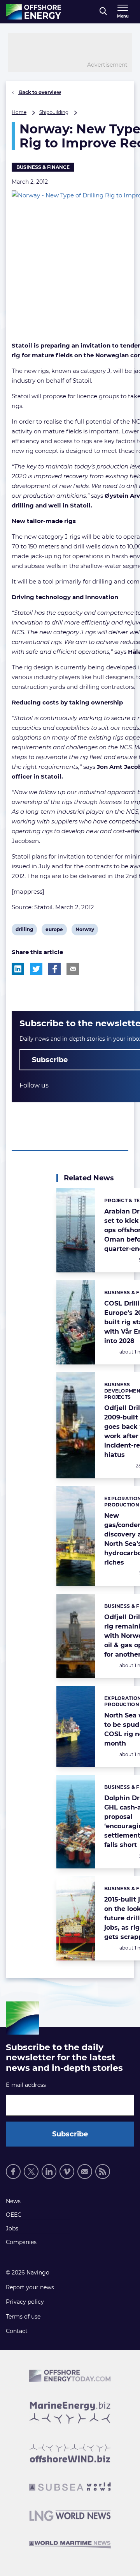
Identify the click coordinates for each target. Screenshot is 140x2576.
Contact (17, 2331)
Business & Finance (43, 167)
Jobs (12, 2228)
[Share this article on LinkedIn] (18, 969)
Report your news (30, 2287)
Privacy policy (25, 2302)
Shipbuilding (54, 112)
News (13, 2201)
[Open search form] (103, 12)
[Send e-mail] (85, 2172)
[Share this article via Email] (73, 969)
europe (54, 931)
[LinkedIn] (49, 2172)
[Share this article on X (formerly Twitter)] (36, 969)
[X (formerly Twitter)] (31, 2172)
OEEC (14, 2215)
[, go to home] (34, 12)
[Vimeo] (67, 2172)
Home (19, 112)
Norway (85, 931)
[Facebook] (13, 2172)
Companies (21, 2242)
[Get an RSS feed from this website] (103, 2172)
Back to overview (39, 92)
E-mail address (26, 2085)
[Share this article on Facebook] (54, 969)
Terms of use (23, 2317)
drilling (24, 931)
